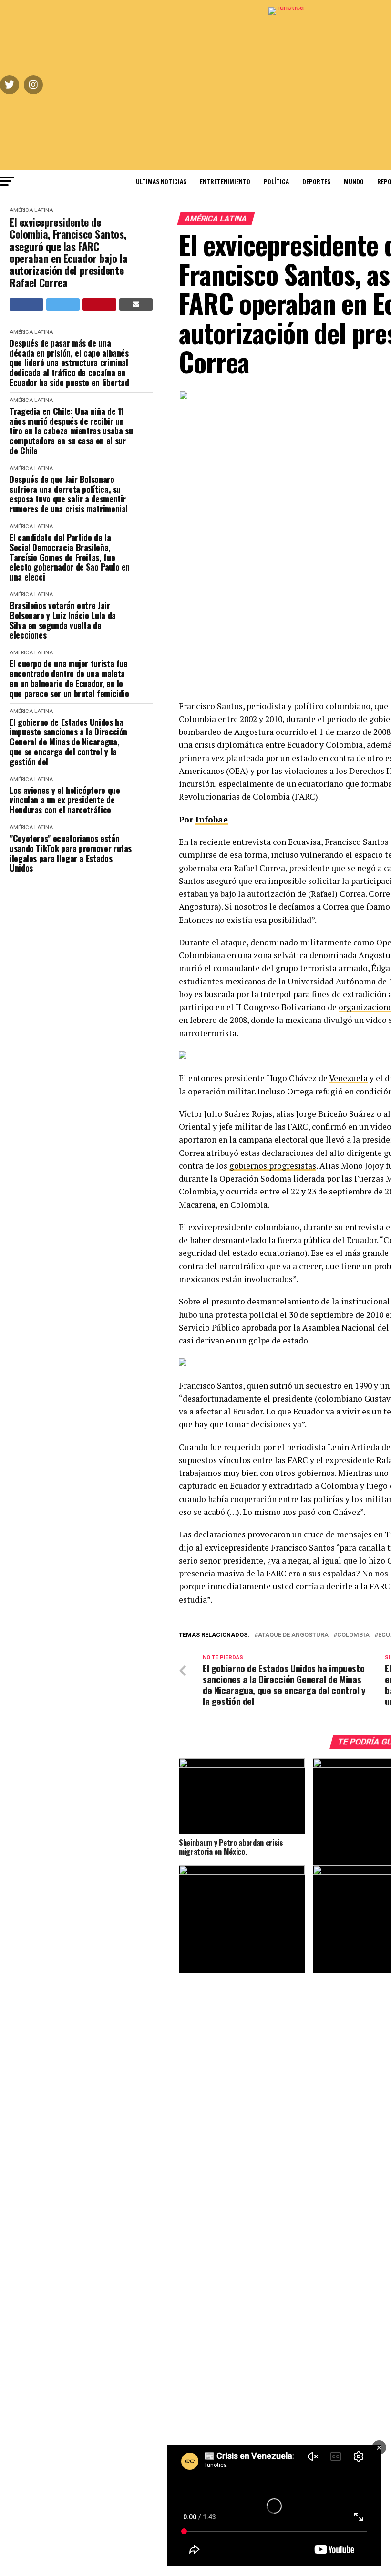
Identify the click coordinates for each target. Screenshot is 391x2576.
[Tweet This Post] (63, 304)
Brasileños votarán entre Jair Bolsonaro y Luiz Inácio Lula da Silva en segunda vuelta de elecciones (63, 620)
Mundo (354, 181)
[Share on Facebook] (26, 304)
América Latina (31, 210)
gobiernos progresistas (273, 1166)
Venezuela (348, 1078)
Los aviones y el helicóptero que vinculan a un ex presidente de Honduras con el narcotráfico (65, 800)
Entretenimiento (225, 181)
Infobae (212, 819)
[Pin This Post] (99, 304)
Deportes (316, 181)
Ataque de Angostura (293, 1635)
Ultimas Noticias (161, 181)
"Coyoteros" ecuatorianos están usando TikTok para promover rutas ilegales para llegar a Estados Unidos (71, 853)
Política (276, 181)
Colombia (353, 1635)
